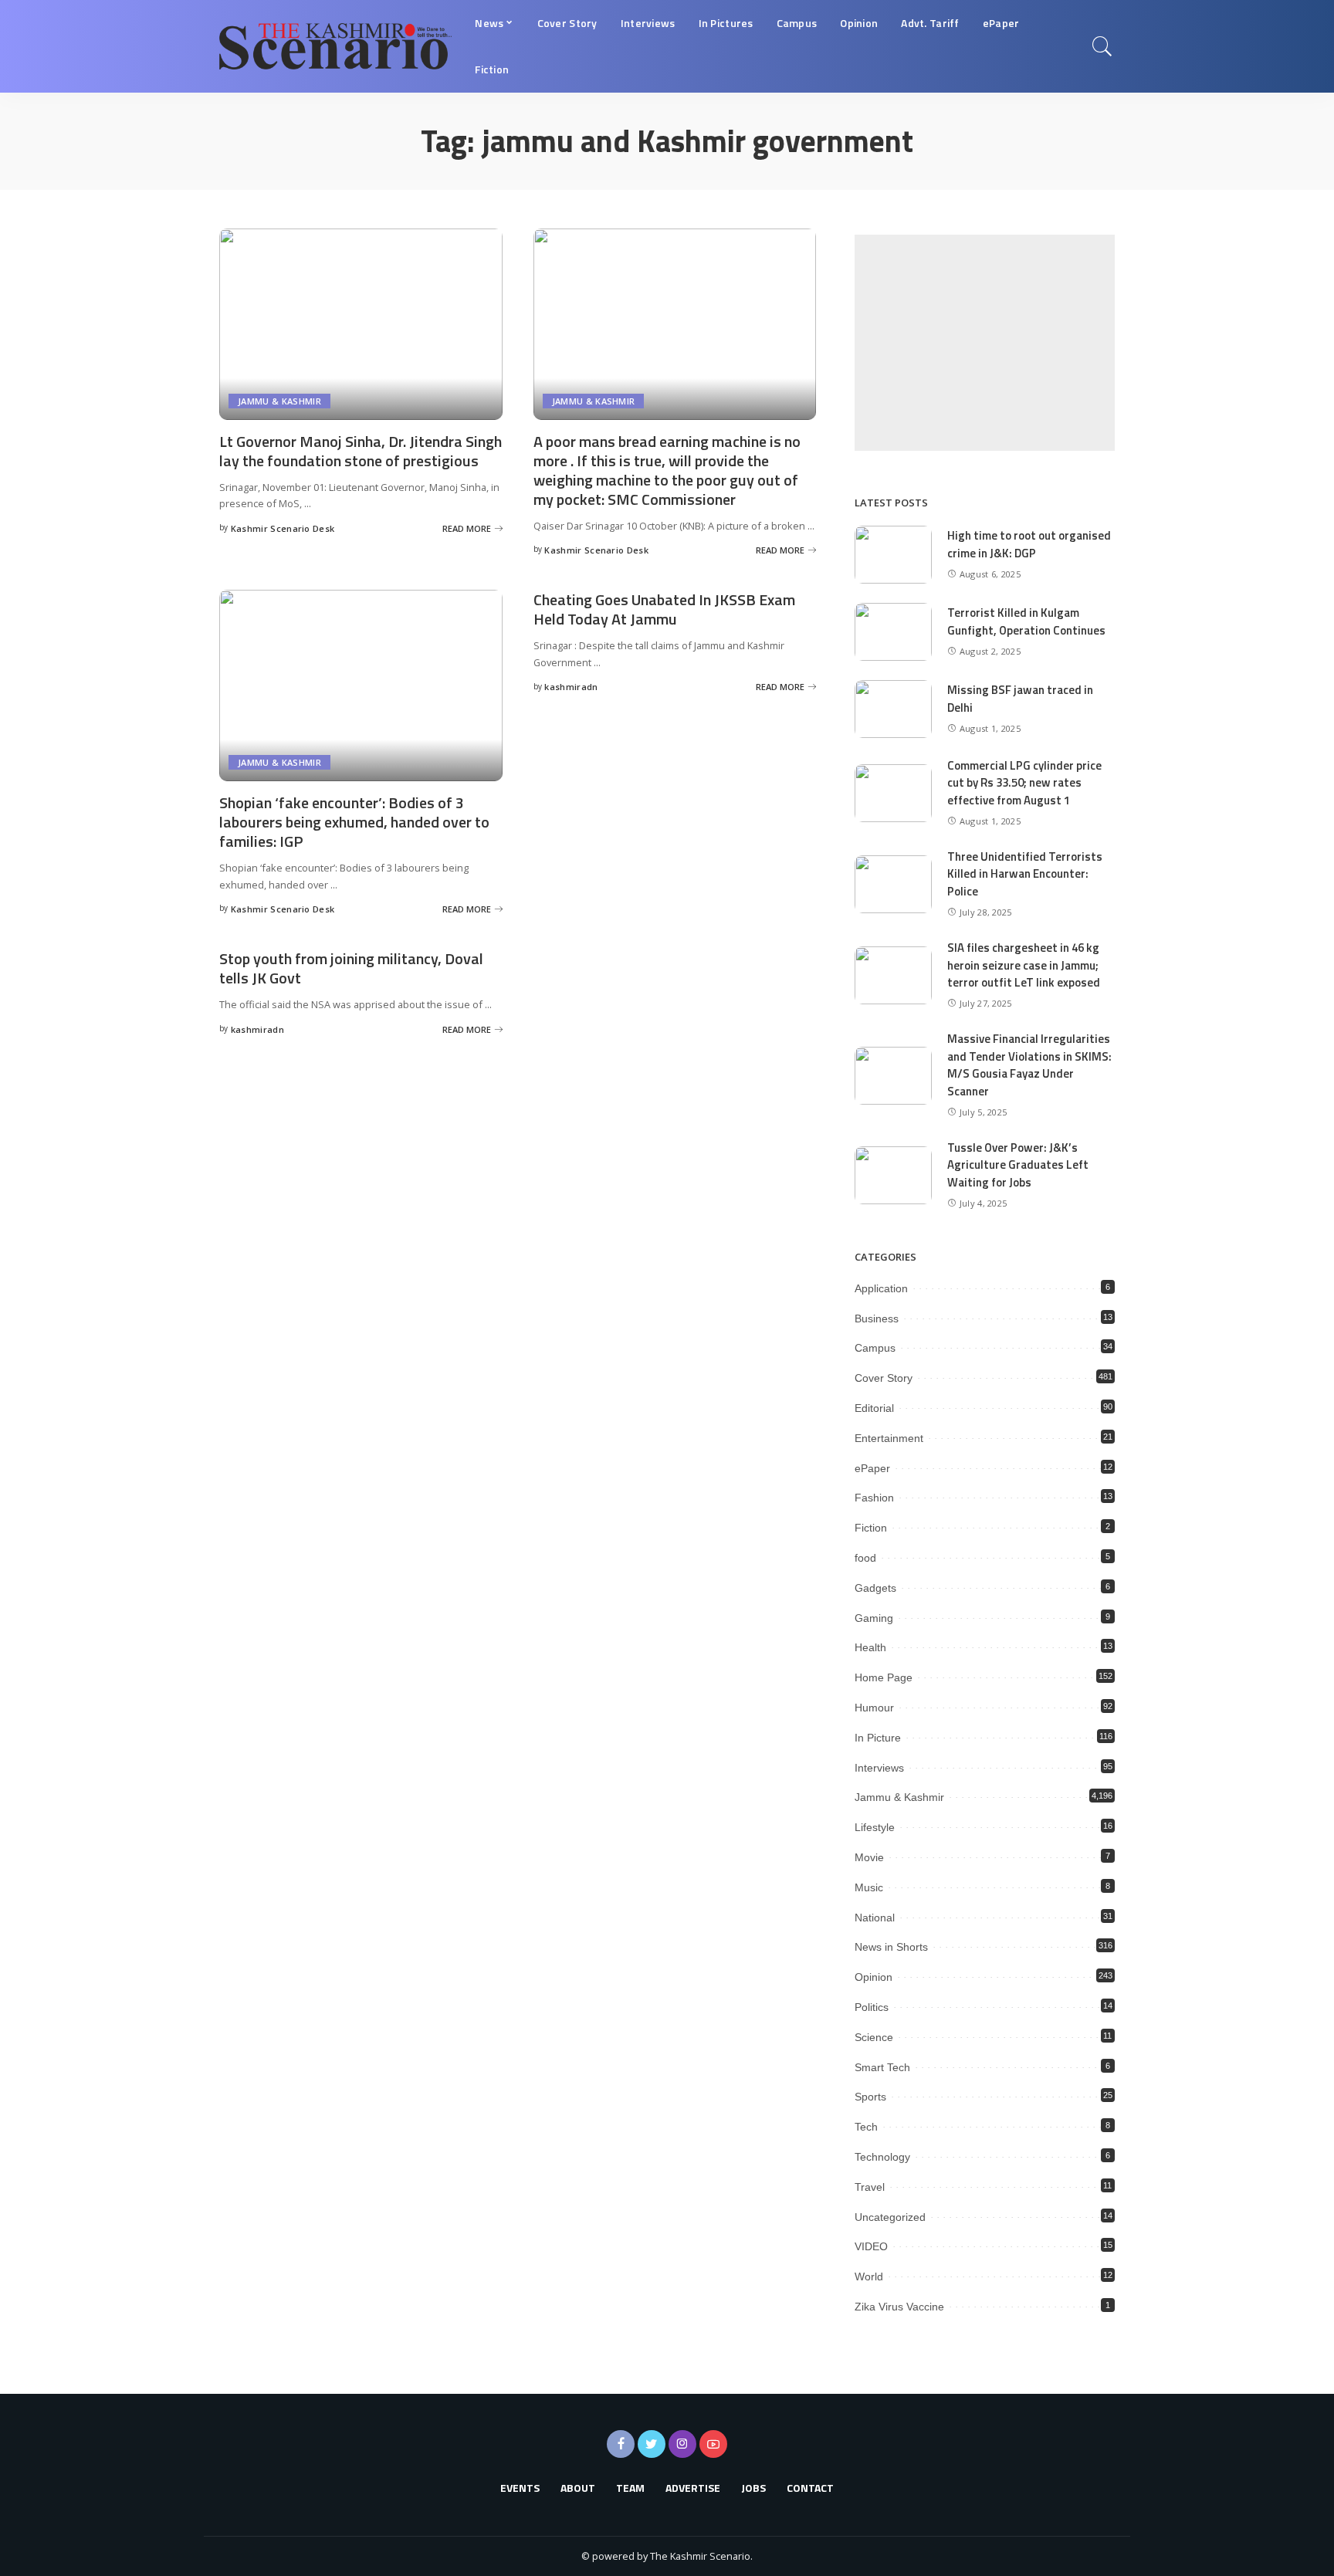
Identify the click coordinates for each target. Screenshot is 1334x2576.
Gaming (874, 1618)
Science (874, 2037)
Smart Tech (882, 2067)
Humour (874, 1708)
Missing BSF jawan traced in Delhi (1020, 699)
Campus (875, 1348)
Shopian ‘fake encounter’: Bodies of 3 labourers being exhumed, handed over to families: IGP (354, 822)
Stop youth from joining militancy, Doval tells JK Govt (351, 968)
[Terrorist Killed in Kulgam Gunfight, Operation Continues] (893, 632)
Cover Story (884, 1378)
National (875, 1918)
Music (869, 1887)
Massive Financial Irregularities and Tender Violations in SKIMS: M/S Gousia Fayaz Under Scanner (1029, 1065)
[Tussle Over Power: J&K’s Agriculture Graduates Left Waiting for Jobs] (893, 1175)
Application (881, 1288)
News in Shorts (891, 1947)
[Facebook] (621, 2444)
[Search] (1102, 46)
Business (877, 1318)
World (869, 2276)
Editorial (874, 1408)
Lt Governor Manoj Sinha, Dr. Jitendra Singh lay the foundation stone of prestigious (361, 451)
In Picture (878, 1738)
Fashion (874, 1498)
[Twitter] (652, 2444)
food (865, 1558)
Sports (870, 2097)
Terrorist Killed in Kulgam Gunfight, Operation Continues (1026, 621)
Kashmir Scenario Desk (283, 528)
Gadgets (875, 1588)
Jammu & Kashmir (279, 401)
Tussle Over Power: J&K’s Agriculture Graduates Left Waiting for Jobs (1018, 1165)
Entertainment (889, 1438)
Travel (870, 2187)
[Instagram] (682, 2444)
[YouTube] (713, 2444)
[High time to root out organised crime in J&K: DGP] (893, 555)
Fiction (871, 1528)
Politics (872, 2007)
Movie (869, 1857)
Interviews (879, 1768)
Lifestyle (875, 1827)
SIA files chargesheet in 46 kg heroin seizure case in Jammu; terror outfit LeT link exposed (1024, 965)
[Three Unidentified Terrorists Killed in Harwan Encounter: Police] (893, 884)
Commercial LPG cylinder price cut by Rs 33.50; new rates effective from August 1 (1024, 783)
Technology (882, 2157)
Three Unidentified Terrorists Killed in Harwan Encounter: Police (1025, 874)
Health (870, 1647)
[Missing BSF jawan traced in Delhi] (893, 709)
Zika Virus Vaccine (899, 2307)
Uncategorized (890, 2217)
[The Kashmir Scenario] (335, 46)
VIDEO (871, 2246)
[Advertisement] (985, 343)
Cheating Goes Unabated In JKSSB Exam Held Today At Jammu (664, 609)
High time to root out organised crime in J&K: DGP (1029, 544)
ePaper (872, 1468)
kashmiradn (571, 687)
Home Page (884, 1677)
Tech (866, 2127)
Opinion (874, 1977)
